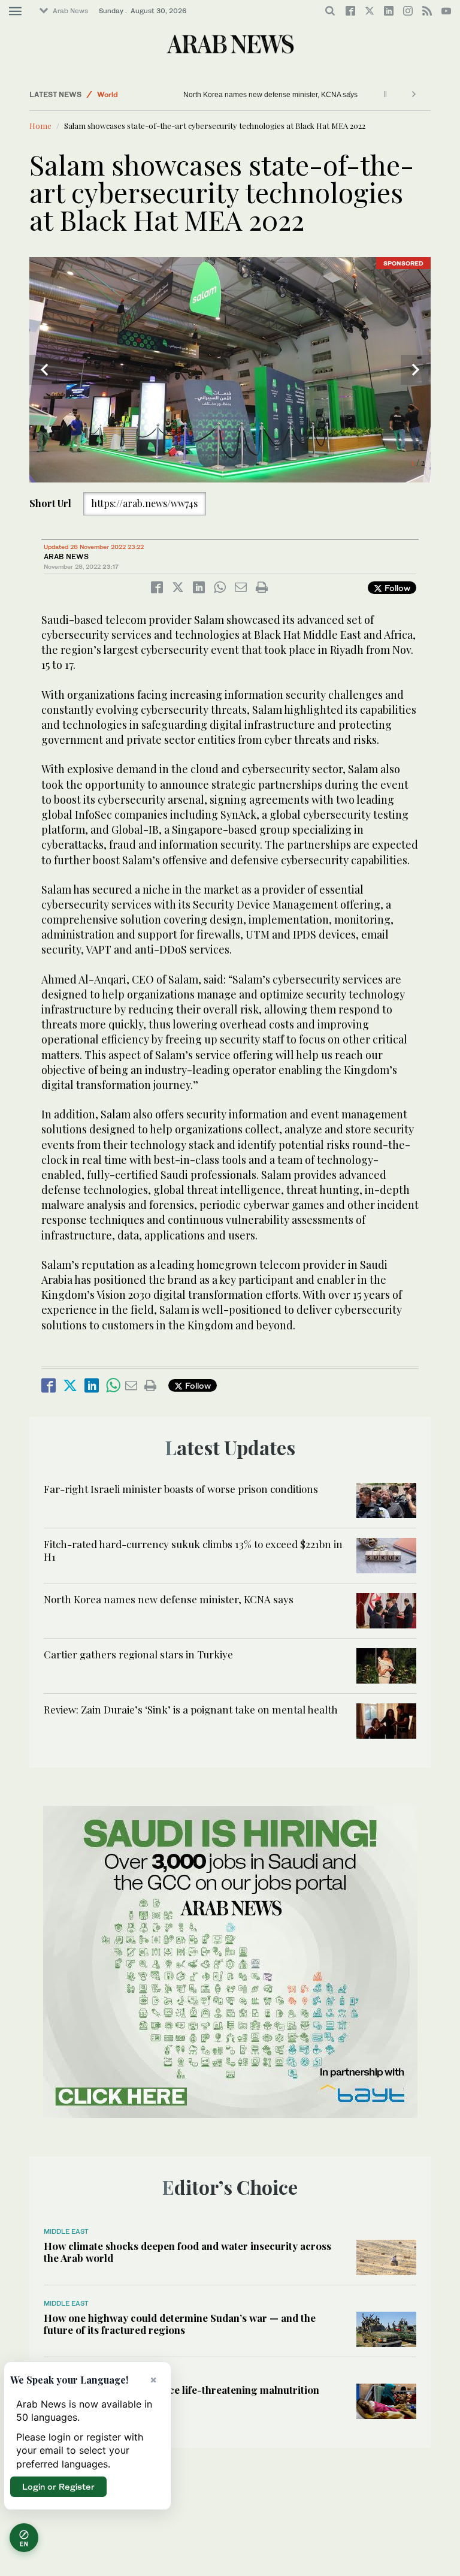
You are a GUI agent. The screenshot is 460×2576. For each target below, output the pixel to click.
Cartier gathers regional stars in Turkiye (138, 1654)
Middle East (66, 2231)
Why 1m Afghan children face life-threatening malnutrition (181, 2390)
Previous (44, 370)
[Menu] (15, 11)
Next (416, 370)
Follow (396, 588)
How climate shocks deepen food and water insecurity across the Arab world (187, 2252)
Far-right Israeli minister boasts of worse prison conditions (181, 1489)
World (108, 94)
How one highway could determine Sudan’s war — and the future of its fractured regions (180, 2324)
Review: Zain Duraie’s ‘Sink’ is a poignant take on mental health (191, 1709)
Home (40, 126)
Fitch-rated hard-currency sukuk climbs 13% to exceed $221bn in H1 (193, 1550)
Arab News (70, 11)
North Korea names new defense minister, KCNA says (256, 95)
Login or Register (58, 2486)
